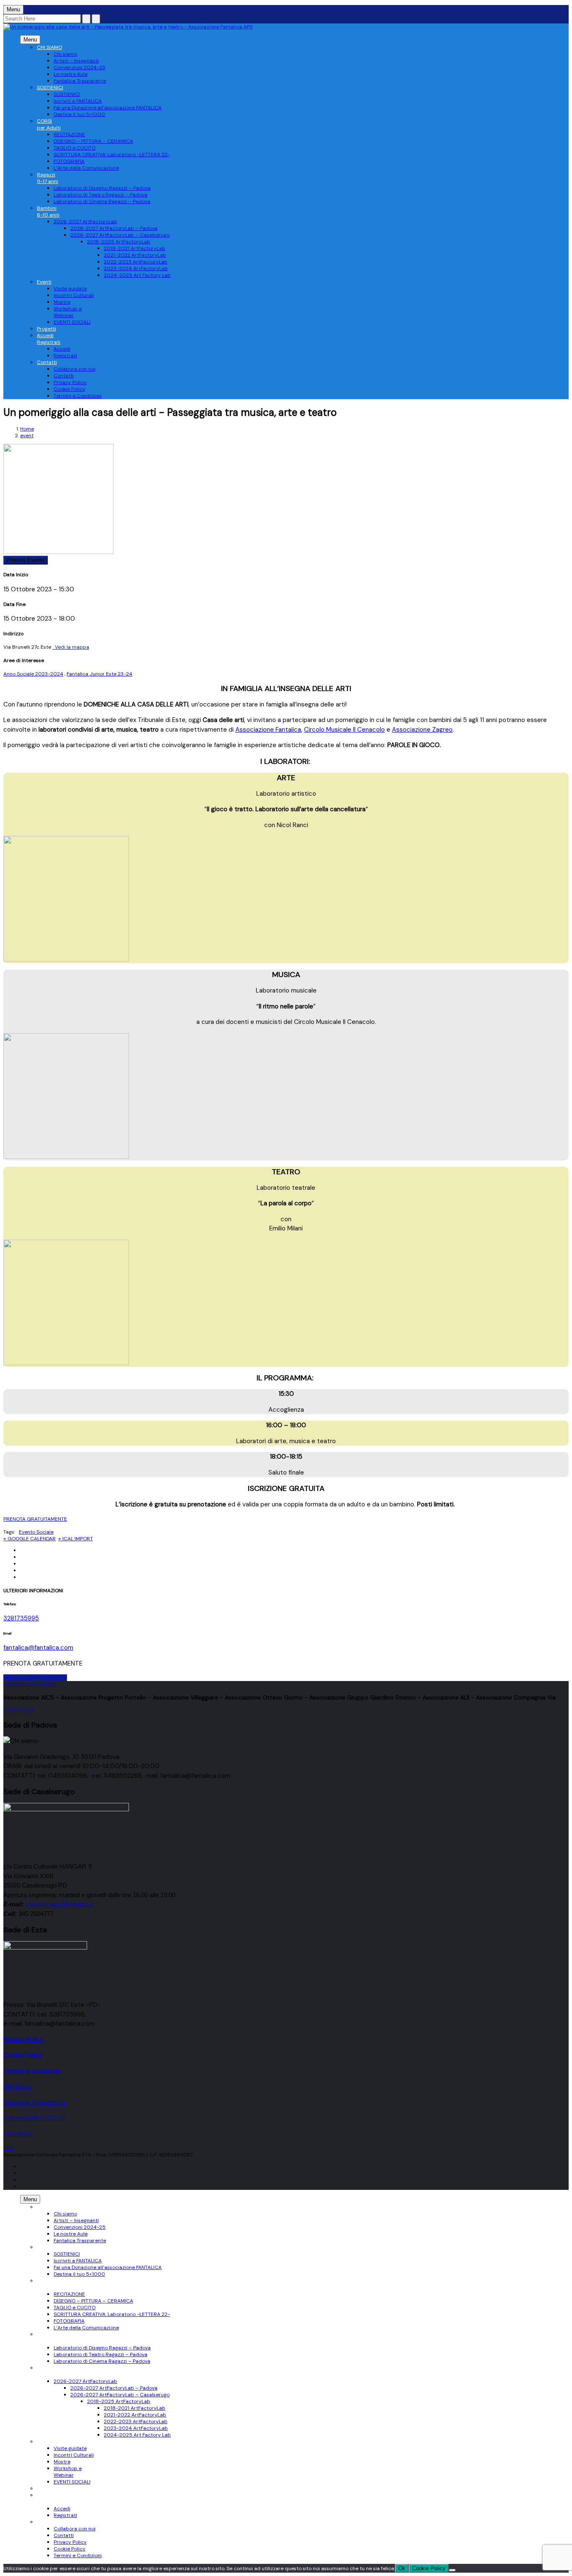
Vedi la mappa (71, 647)
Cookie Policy (429, 2568)
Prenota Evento (26, 560)
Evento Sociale (36, 1532)
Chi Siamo (18, 2086)
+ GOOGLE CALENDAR (30, 1539)
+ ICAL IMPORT (76, 1539)
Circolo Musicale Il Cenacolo (344, 730)
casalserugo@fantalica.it (59, 1904)
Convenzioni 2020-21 (34, 2118)
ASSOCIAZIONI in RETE (31, 1684)
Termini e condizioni (32, 2071)
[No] (452, 2570)
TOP (8, 2148)
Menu (30, 40)
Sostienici (18, 2134)
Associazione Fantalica (268, 730)
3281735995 (21, 1618)
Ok (402, 2568)
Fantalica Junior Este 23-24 (99, 674)
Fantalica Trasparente (35, 2102)
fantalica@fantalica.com (38, 1648)
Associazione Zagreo (422, 730)
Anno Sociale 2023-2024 (33, 674)
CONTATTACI (20, 1710)
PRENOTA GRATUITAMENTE (35, 1519)
